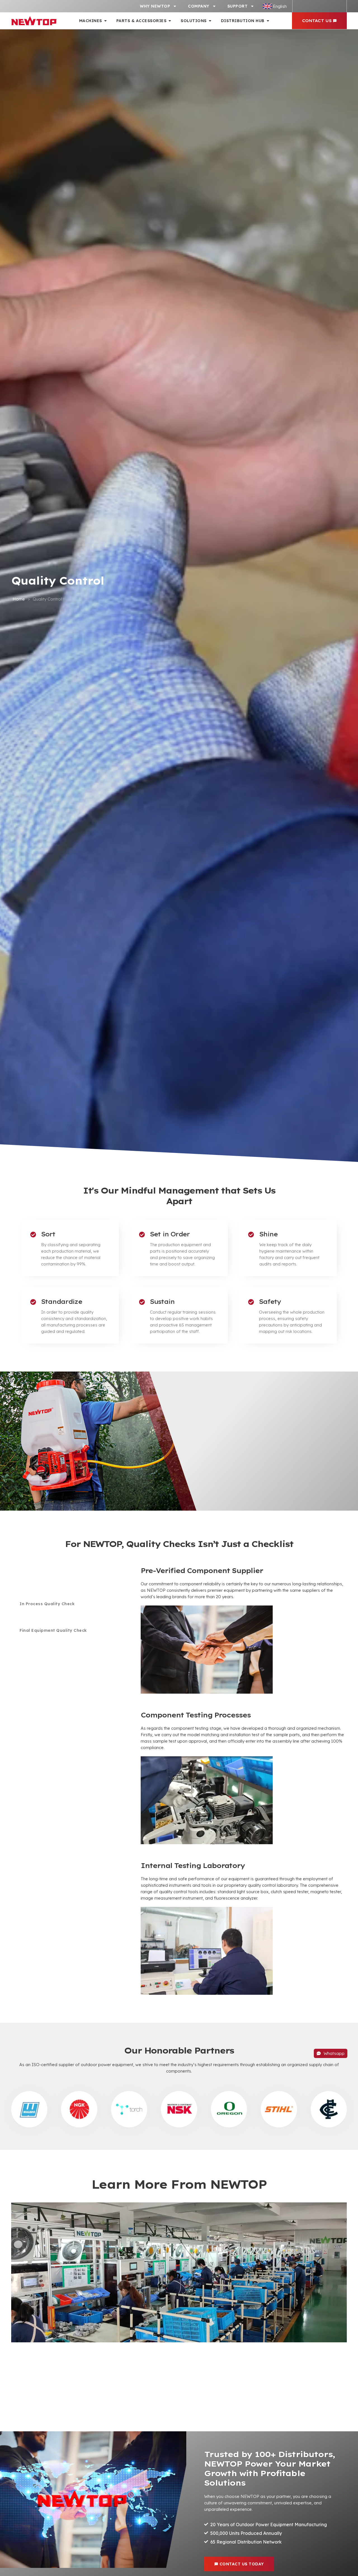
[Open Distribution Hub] (268, 21)
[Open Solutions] (210, 21)
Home (19, 599)
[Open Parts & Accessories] (170, 21)
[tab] (68, 1577)
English (280, 6)
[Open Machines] (105, 21)
